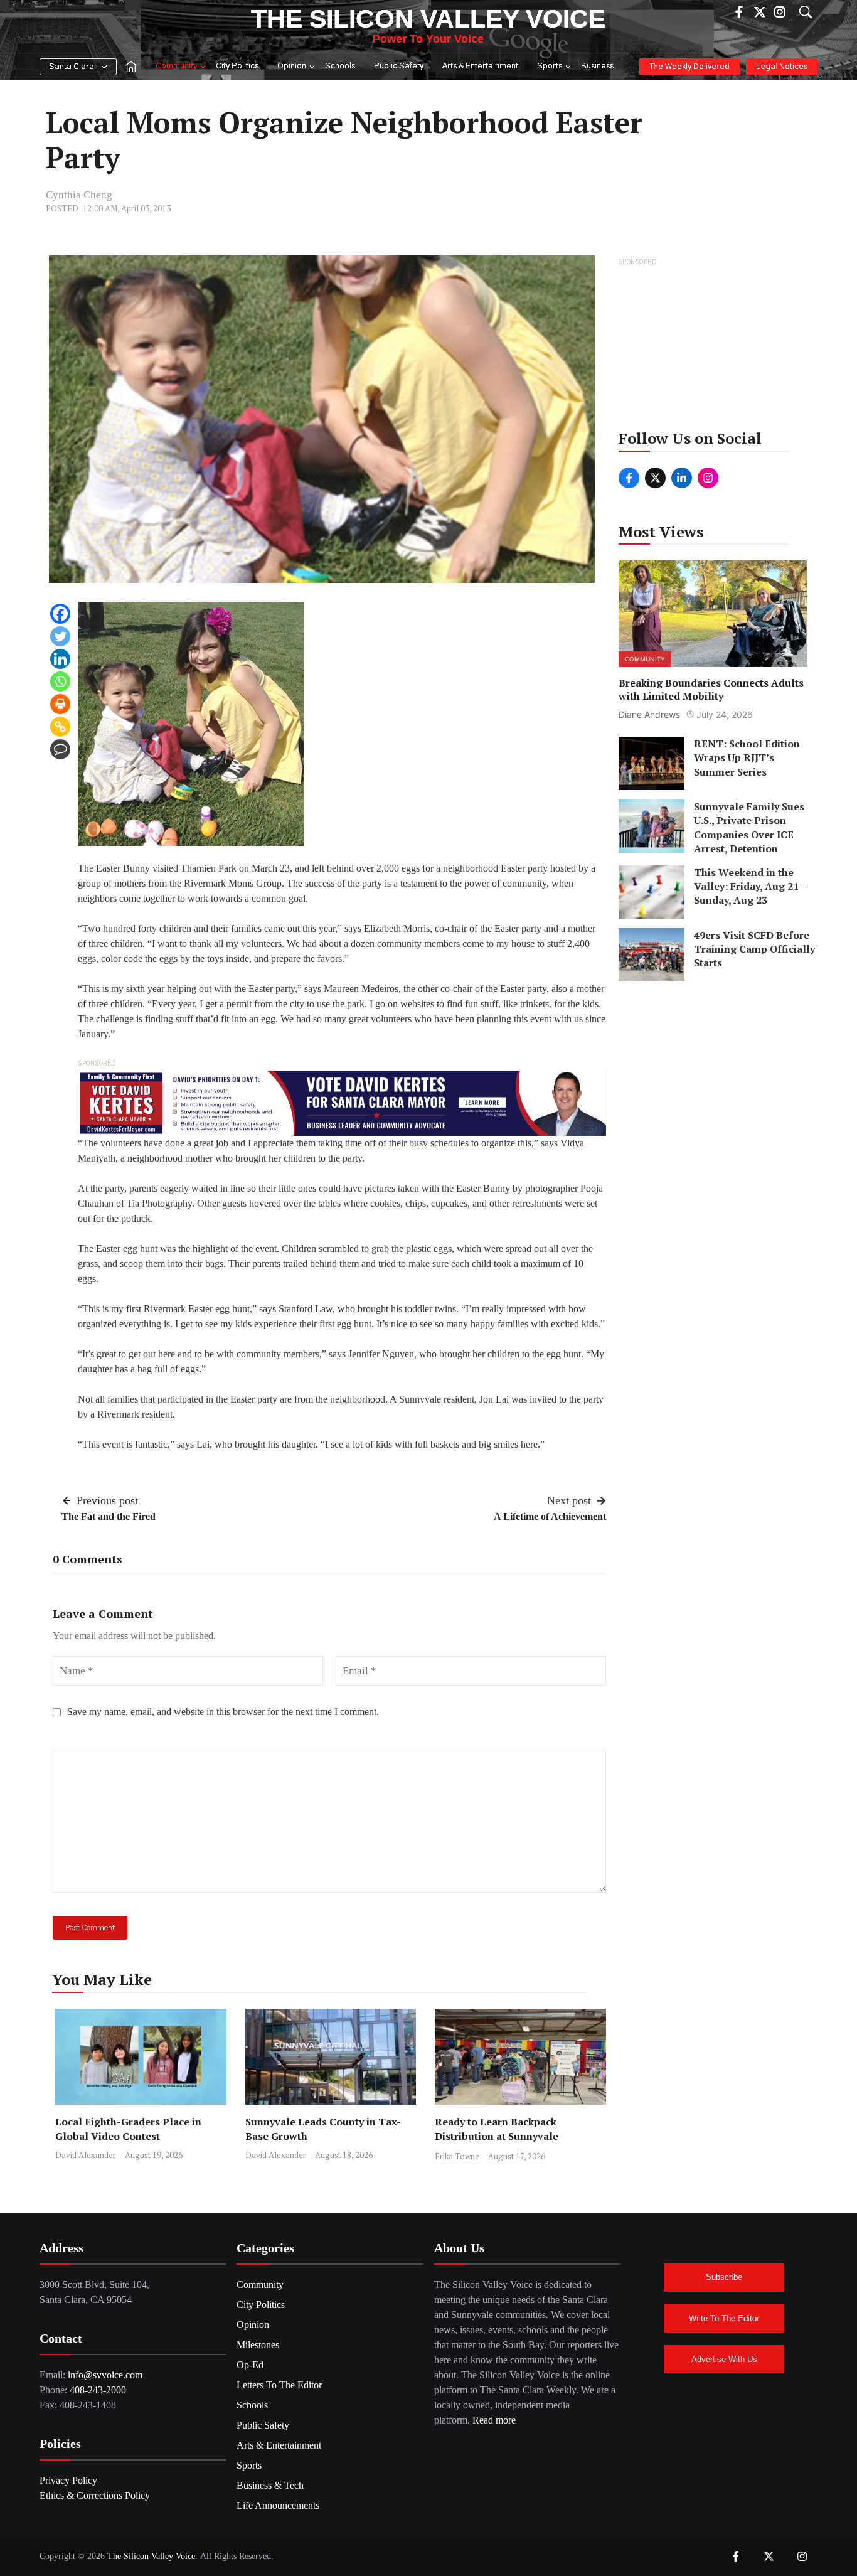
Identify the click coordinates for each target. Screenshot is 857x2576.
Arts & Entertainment (480, 66)
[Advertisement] (714, 348)
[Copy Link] (60, 727)
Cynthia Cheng (79, 195)
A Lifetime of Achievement (550, 1516)
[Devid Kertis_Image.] (342, 1102)
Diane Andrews (649, 714)
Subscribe (724, 2277)
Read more (494, 2420)
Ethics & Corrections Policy (95, 2495)
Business (597, 66)
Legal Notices (782, 67)
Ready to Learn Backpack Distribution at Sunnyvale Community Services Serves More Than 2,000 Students (516, 2143)
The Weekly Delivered (689, 67)
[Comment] (60, 749)
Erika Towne (457, 2156)
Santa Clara (72, 67)
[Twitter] (60, 636)
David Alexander (86, 2155)
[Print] (60, 704)
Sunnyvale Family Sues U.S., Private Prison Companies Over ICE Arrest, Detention (749, 827)
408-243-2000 (98, 2390)
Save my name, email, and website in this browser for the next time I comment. (223, 1712)
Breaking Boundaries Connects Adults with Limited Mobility (711, 689)
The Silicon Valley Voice (428, 19)
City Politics (237, 66)
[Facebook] (60, 614)
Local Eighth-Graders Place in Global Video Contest (128, 2129)
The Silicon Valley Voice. (152, 2556)
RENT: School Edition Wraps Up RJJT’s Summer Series (747, 758)
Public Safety (399, 66)
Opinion (292, 66)
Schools (340, 66)
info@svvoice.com (105, 2375)
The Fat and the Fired (109, 1516)
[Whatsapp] (60, 681)
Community (176, 66)
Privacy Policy (68, 2480)
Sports (550, 66)
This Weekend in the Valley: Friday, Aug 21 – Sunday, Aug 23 (750, 886)
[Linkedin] (60, 659)
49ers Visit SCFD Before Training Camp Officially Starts (754, 949)
